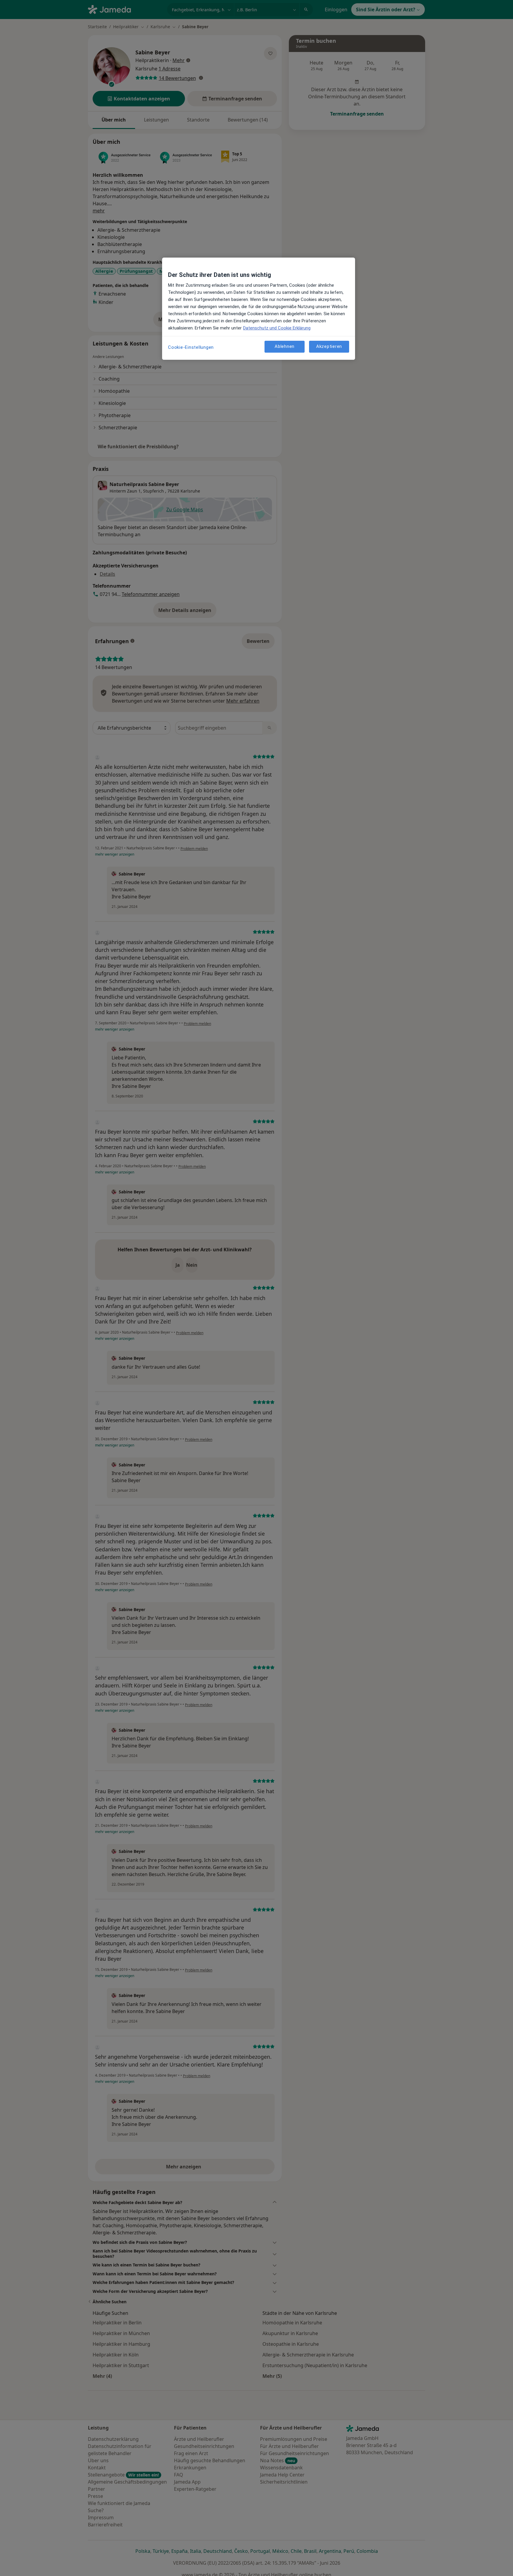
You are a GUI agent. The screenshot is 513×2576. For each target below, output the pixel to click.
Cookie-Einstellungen (191, 347)
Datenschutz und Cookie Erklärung (277, 328)
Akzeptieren (329, 347)
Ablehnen (285, 347)
